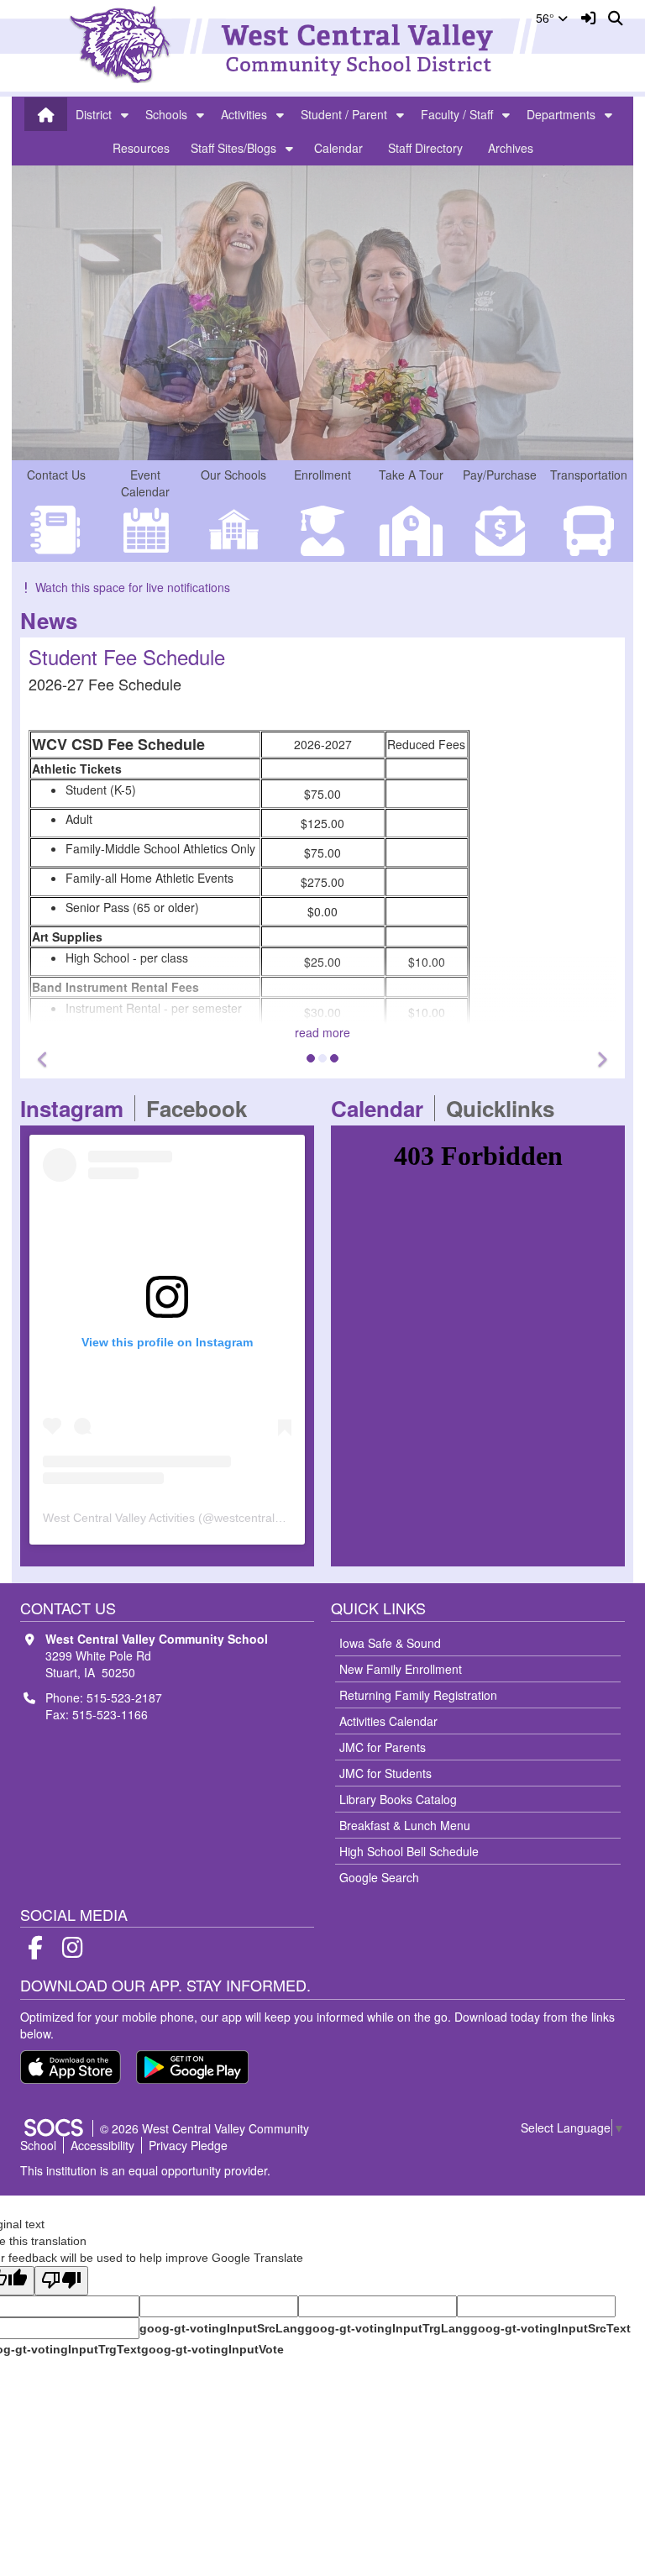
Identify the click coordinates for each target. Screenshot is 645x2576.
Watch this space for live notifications (133, 587)
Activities (244, 114)
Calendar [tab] (383, 1108)
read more (322, 1032)
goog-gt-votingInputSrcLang (222, 2328)
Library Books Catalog (398, 1799)
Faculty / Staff (457, 114)
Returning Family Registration (418, 1695)
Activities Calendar (388, 1721)
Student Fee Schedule (127, 656)
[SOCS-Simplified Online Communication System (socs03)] (53, 2128)
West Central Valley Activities (119, 1518)
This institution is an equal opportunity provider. (145, 2170)
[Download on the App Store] (71, 2067)
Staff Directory (425, 148)
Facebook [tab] (202, 1108)
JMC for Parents (383, 1747)
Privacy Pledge (188, 2145)
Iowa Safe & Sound (390, 1643)
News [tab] (54, 620)
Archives (511, 148)
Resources (141, 148)
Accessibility (102, 2145)
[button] (125, 114)
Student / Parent (344, 114)
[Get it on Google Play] (192, 2067)
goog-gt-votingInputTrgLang (388, 2328)
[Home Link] (46, 114)
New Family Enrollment (401, 1669)
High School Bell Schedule (409, 1851)
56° (547, 18)
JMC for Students (385, 1773)
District (94, 114)
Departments (561, 114)
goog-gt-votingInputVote (212, 2349)
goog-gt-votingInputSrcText (551, 2328)
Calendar (338, 148)
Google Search (379, 1877)
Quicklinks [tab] (506, 1108)
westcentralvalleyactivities (282, 1518)
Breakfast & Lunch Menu (405, 1825)
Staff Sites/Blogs (233, 148)
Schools (166, 114)
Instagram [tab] (77, 1108)
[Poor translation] (61, 2281)
